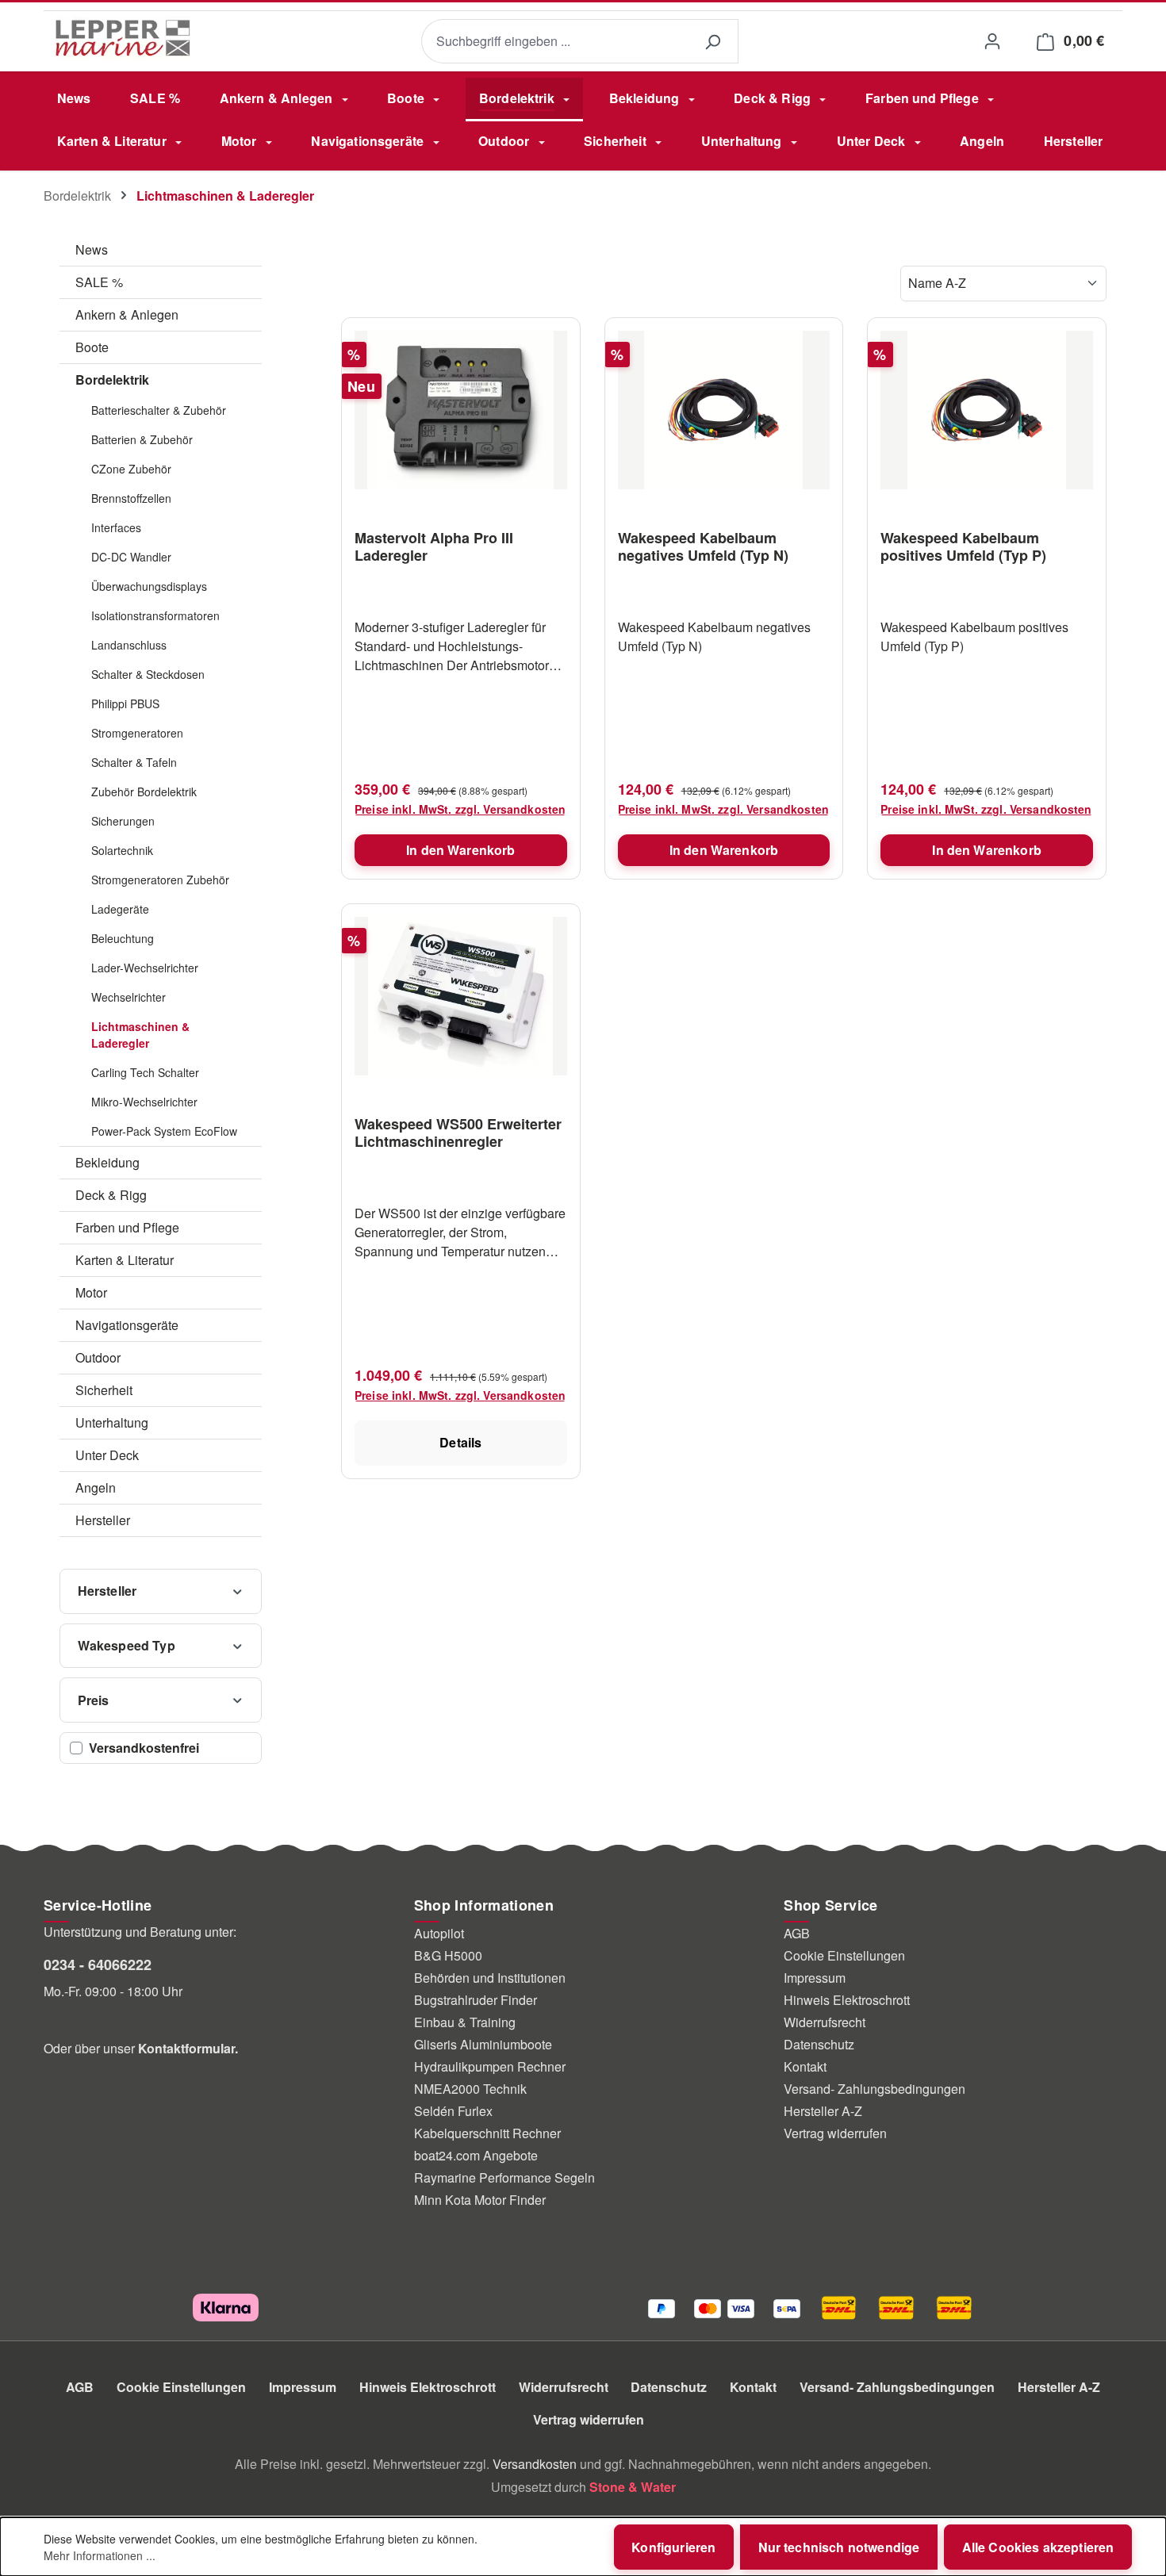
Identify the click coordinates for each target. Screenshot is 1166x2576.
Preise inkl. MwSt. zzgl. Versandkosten (460, 809)
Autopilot (439, 1933)
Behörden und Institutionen (490, 1978)
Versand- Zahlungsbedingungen (874, 2089)
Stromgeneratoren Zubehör (160, 880)
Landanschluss (129, 645)
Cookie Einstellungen (844, 1955)
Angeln (96, 1487)
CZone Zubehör (131, 469)
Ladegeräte (120, 909)
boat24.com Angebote (476, 2155)
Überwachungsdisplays (149, 586)
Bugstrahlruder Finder (476, 2000)
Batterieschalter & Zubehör (159, 410)
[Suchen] (712, 42)
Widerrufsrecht (825, 2022)
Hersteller (103, 1520)
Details (460, 1442)
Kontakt (805, 2066)
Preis (94, 1700)
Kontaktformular (186, 2048)
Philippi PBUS (125, 703)
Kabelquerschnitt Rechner (487, 2133)
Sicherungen (123, 821)
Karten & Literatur (125, 1260)
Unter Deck (107, 1455)
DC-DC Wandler (131, 557)
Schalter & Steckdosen (148, 674)
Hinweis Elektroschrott (847, 2000)
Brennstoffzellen (131, 498)
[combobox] (554, 42)
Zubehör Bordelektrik (144, 792)
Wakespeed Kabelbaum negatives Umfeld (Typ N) (703, 546)
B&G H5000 (448, 1955)
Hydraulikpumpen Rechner (490, 2066)
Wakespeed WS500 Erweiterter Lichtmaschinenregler (458, 1133)
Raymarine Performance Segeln (504, 2177)
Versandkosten (535, 2464)
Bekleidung (107, 1162)
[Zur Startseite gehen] (123, 38)
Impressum (815, 1978)
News (92, 249)
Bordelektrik (112, 379)
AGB (797, 1933)
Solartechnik (122, 850)
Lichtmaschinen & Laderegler (140, 1035)
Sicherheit (104, 1390)
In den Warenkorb (461, 850)
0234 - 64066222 (98, 1965)
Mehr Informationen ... (100, 2555)
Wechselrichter (128, 997)
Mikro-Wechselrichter (144, 1102)
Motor (91, 1292)
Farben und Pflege (127, 1227)
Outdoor (98, 1357)
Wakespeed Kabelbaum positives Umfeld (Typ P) (963, 546)
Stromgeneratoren (137, 733)
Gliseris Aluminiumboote (483, 2044)
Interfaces (116, 527)
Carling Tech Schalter (145, 1072)
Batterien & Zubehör (142, 439)
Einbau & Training (465, 2022)
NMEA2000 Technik (470, 2089)
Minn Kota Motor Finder (480, 2200)
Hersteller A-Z (823, 2111)
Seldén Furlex (453, 2111)
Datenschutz (819, 2044)
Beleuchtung (123, 938)
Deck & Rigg (111, 1195)
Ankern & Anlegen (127, 314)
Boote (92, 347)
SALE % (99, 282)
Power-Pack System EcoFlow (164, 1131)
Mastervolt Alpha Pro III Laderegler (434, 546)
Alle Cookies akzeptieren (1038, 2547)
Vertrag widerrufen (835, 2133)
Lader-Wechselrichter (145, 968)
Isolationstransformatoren (155, 615)
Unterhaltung (112, 1422)
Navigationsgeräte (127, 1325)
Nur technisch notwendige (839, 2547)
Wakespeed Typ (127, 1645)
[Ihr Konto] (992, 41)
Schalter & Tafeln (134, 762)
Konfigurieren (673, 2547)
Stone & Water (633, 2487)
